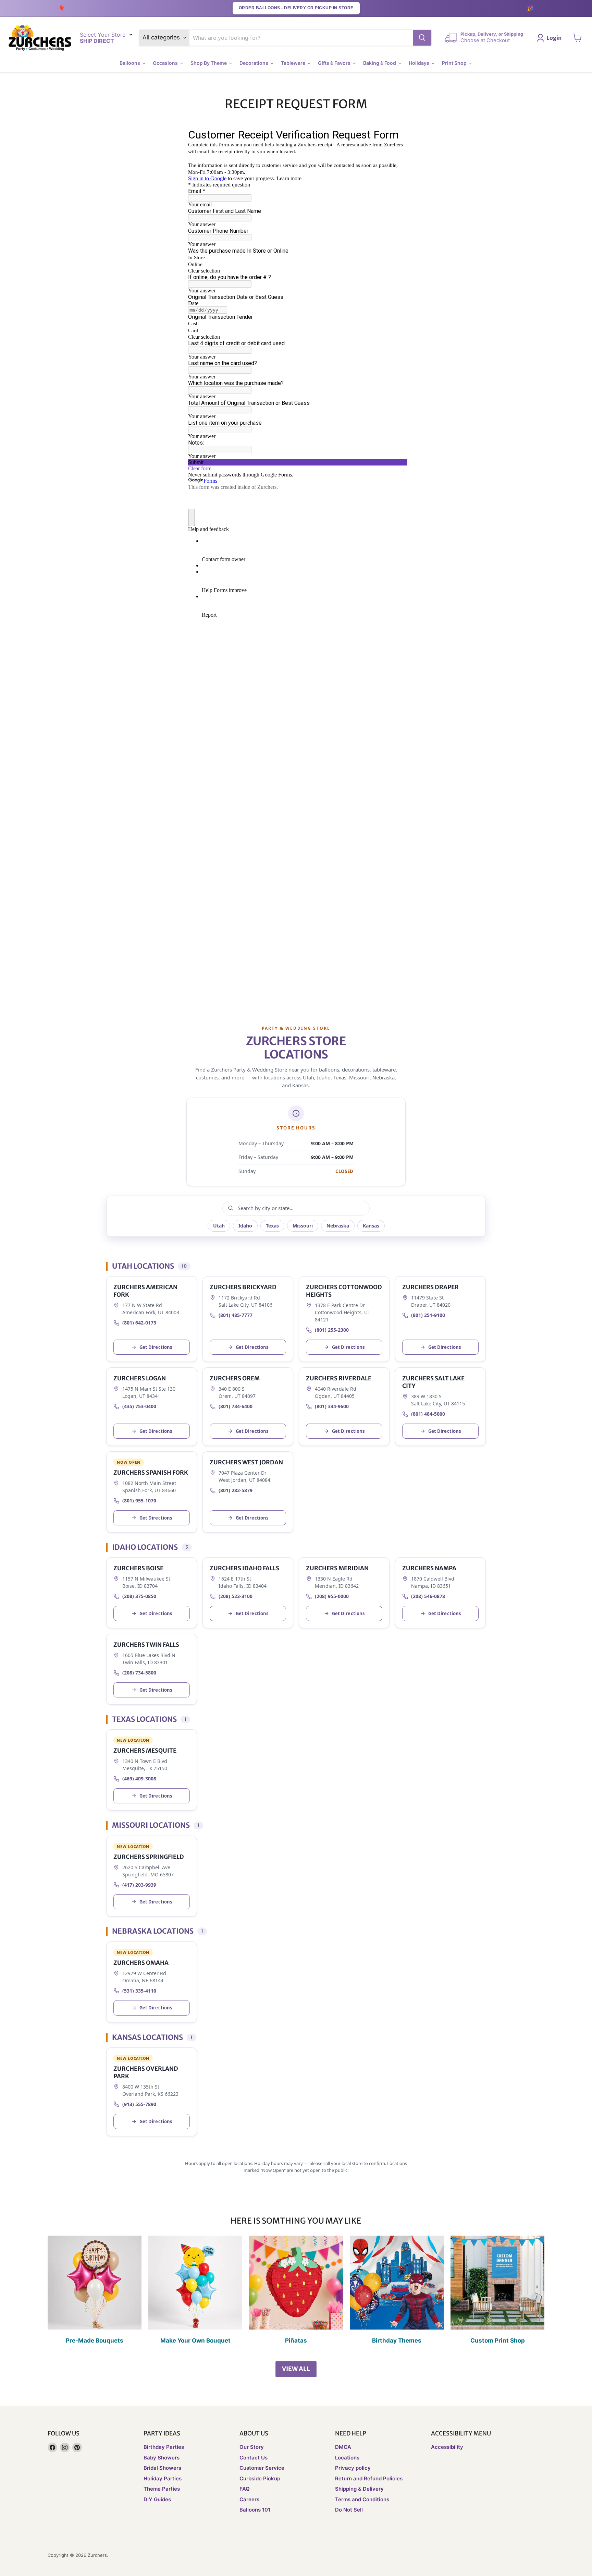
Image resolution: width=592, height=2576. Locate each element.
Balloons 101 (255, 2510)
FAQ (245, 2489)
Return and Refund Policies (369, 2478)
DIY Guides (157, 2499)
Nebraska (338, 1226)
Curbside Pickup (260, 2478)
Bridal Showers (162, 2468)
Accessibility (447, 2447)
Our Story (252, 2447)
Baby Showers (162, 2458)
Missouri (303, 1226)
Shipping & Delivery (359, 2489)
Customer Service (262, 2468)
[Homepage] (40, 38)
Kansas (371, 1226)
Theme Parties (162, 2489)
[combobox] (301, 38)
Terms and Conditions (362, 2499)
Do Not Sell (349, 2510)
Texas (272, 1226)
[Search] (422, 38)
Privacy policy (353, 2468)
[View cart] (577, 38)
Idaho (245, 1226)
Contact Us (254, 2458)
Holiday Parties (163, 2478)
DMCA (343, 2447)
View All (296, 2369)
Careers (249, 2499)
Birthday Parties (164, 2447)
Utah (219, 1226)
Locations (347, 2458)
